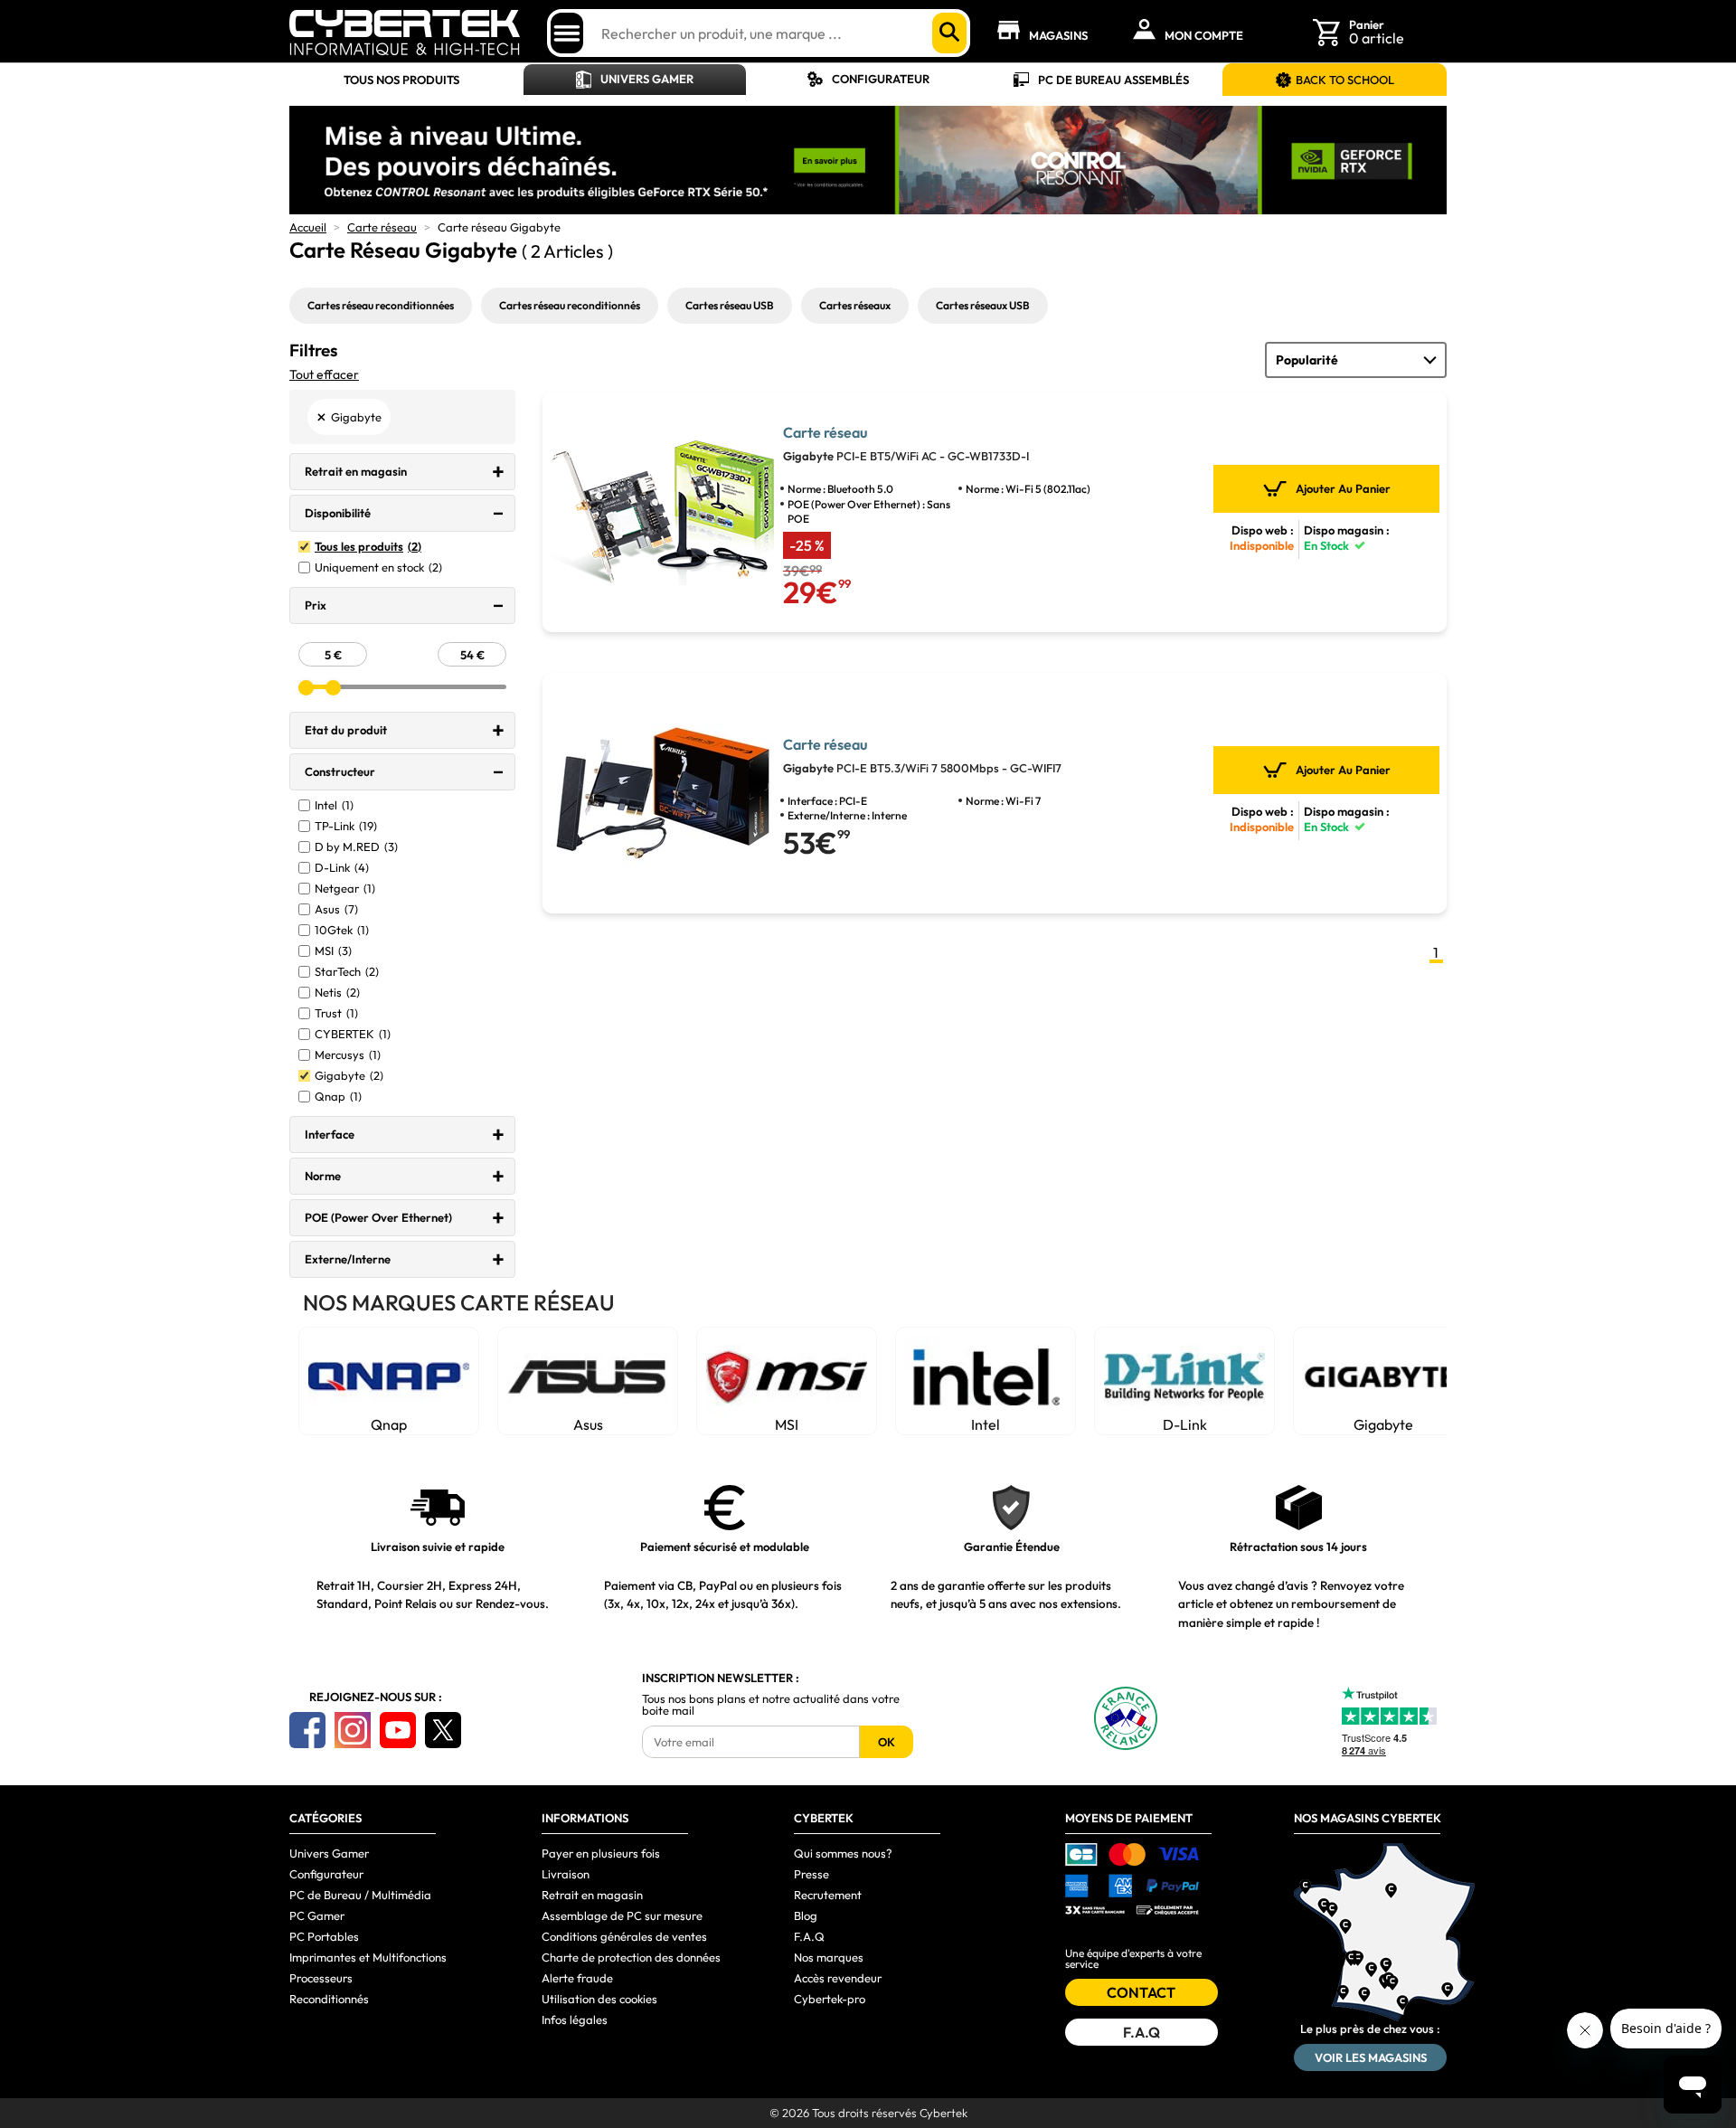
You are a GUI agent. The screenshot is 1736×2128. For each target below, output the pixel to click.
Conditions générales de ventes (624, 1936)
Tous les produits (368, 547)
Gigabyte (349, 1076)
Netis (337, 993)
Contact (1141, 1992)
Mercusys (348, 1055)
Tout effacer (324, 374)
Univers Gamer (647, 79)
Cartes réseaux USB (983, 305)
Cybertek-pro (830, 1999)
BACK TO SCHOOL (1345, 80)
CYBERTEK (353, 1034)
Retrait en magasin (356, 471)
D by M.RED (356, 847)
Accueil (308, 227)
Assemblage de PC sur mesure (622, 1915)
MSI (333, 951)
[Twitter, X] (443, 1730)
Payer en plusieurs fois (601, 1853)
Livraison (566, 1874)
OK (887, 1742)
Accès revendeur (838, 1978)
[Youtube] (398, 1730)
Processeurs (321, 1978)
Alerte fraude (577, 1978)
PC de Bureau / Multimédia (360, 1895)
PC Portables (324, 1936)
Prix (316, 605)
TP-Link (346, 826)
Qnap (338, 1097)
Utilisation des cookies (599, 1999)
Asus (336, 909)
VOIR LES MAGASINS (1371, 2057)
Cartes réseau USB (730, 305)
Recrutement (828, 1895)
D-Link (342, 868)
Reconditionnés (329, 1999)
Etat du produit (346, 730)
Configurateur (881, 79)
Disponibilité (338, 513)
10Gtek (342, 930)
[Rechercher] (949, 33)
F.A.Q (809, 1936)
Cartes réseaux (855, 305)
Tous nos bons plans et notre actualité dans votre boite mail (771, 1705)
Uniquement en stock (378, 567)
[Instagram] (353, 1730)
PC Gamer (317, 1915)
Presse (811, 1874)
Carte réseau (382, 227)
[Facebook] (307, 1730)
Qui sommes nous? (843, 1853)
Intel (334, 805)
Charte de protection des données (631, 1957)
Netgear (345, 889)
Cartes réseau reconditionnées (381, 305)
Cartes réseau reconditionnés (570, 305)
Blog (806, 1915)
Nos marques (829, 1957)
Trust (336, 1013)
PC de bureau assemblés (1113, 80)
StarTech (347, 972)
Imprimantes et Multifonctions (368, 1957)
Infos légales (575, 2019)
